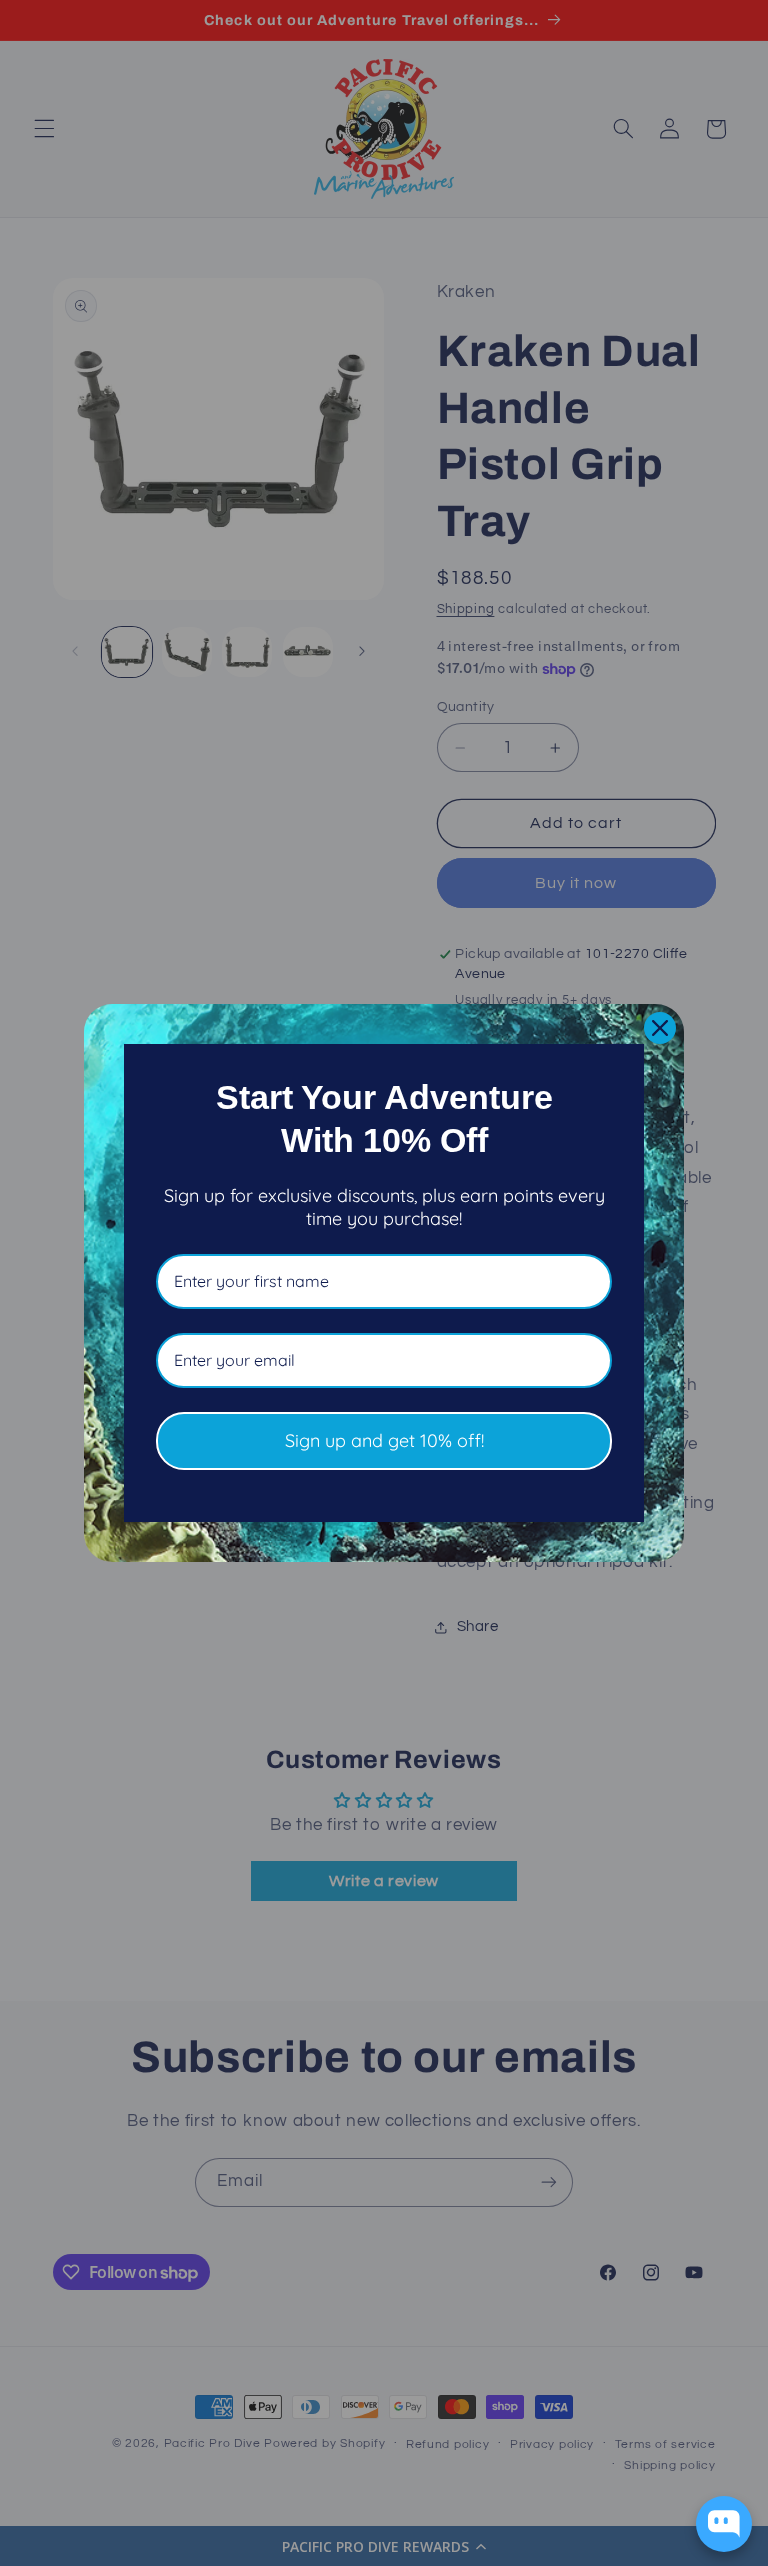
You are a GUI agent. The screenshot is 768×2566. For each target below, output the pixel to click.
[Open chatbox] (724, 2524)
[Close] (660, 1028)
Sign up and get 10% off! (384, 1440)
